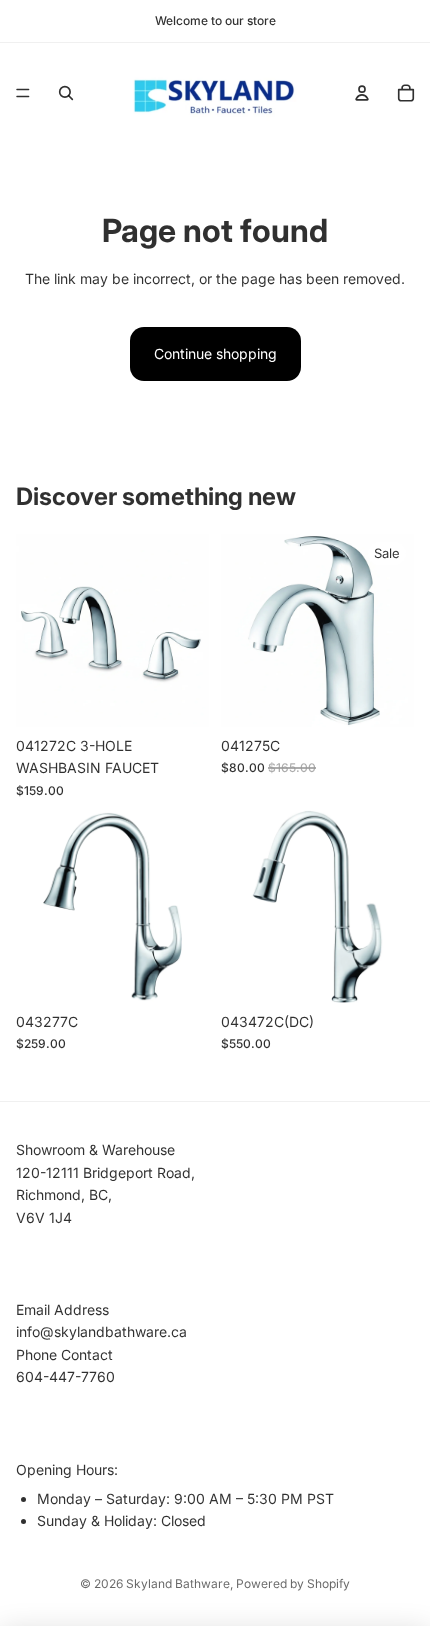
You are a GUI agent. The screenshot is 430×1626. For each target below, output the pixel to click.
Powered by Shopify (293, 1583)
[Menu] (23, 93)
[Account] (362, 93)
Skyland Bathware (178, 1583)
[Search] (66, 93)
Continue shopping (215, 353)
